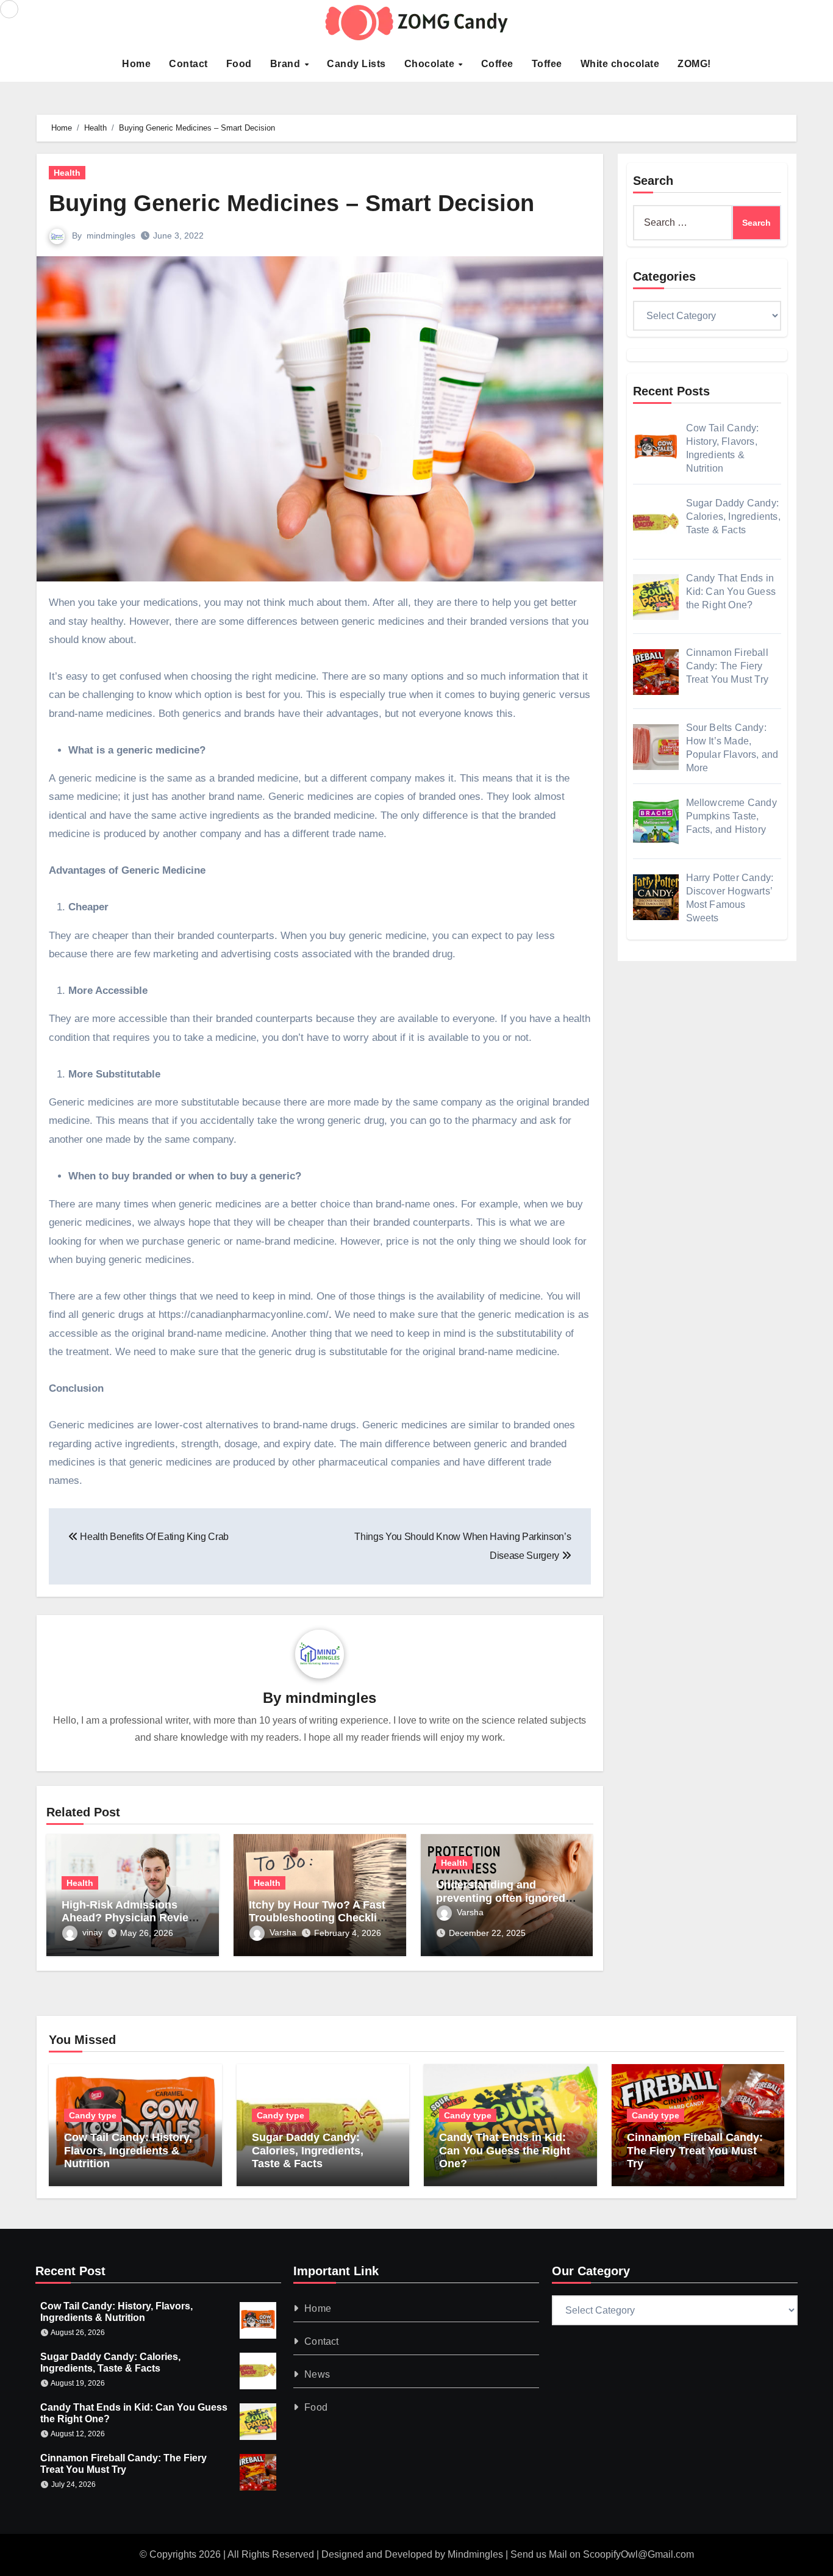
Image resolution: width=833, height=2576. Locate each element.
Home (136, 64)
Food (239, 64)
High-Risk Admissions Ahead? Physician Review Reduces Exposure (129, 1918)
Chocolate (431, 64)
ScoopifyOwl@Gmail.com (638, 2554)
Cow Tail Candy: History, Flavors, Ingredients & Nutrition (128, 2150)
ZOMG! (694, 64)
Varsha (283, 1932)
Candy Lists (356, 64)
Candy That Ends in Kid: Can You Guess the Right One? (505, 2150)
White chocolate (620, 64)
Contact (188, 64)
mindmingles (111, 236)
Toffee (547, 64)
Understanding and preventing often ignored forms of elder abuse (501, 1898)
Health (67, 173)
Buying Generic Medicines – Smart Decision (291, 203)
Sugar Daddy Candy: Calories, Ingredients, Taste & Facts (308, 2150)
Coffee (497, 64)
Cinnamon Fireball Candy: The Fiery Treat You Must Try (695, 2150)
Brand (287, 64)
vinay (92, 1932)
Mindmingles (475, 2554)
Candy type (93, 2115)
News (318, 2374)
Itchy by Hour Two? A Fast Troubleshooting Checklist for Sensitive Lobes (318, 1918)
